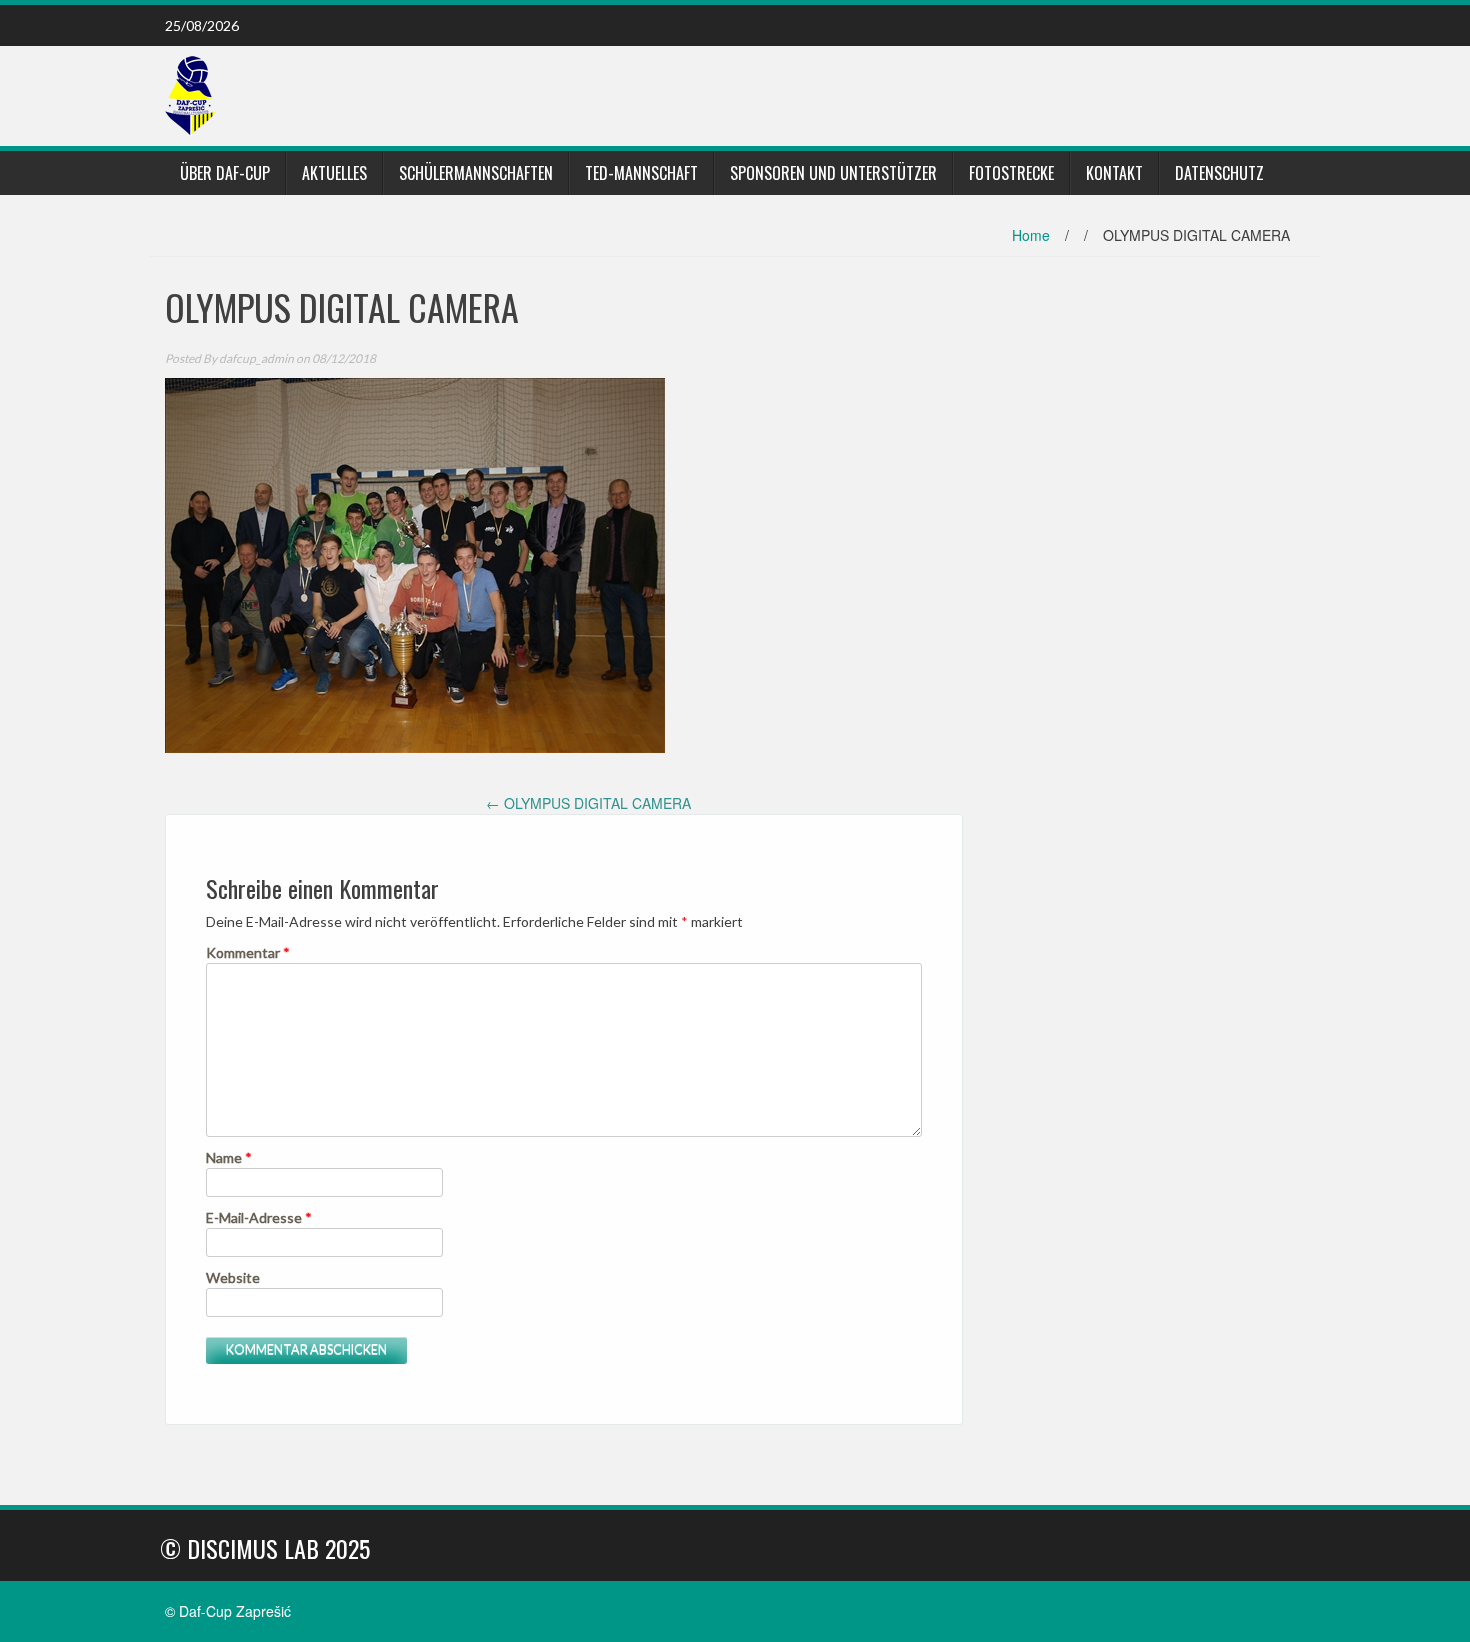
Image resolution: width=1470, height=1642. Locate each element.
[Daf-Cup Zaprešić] (190, 94)
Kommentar (248, 952)
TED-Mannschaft (641, 173)
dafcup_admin (256, 358)
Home (1031, 235)
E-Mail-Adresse (259, 1217)
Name (229, 1157)
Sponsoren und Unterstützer (833, 173)
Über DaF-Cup (225, 173)
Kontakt (1114, 173)
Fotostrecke (1011, 173)
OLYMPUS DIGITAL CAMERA (588, 803)
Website (233, 1277)
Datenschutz (1219, 173)
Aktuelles (334, 173)
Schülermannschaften (476, 173)
